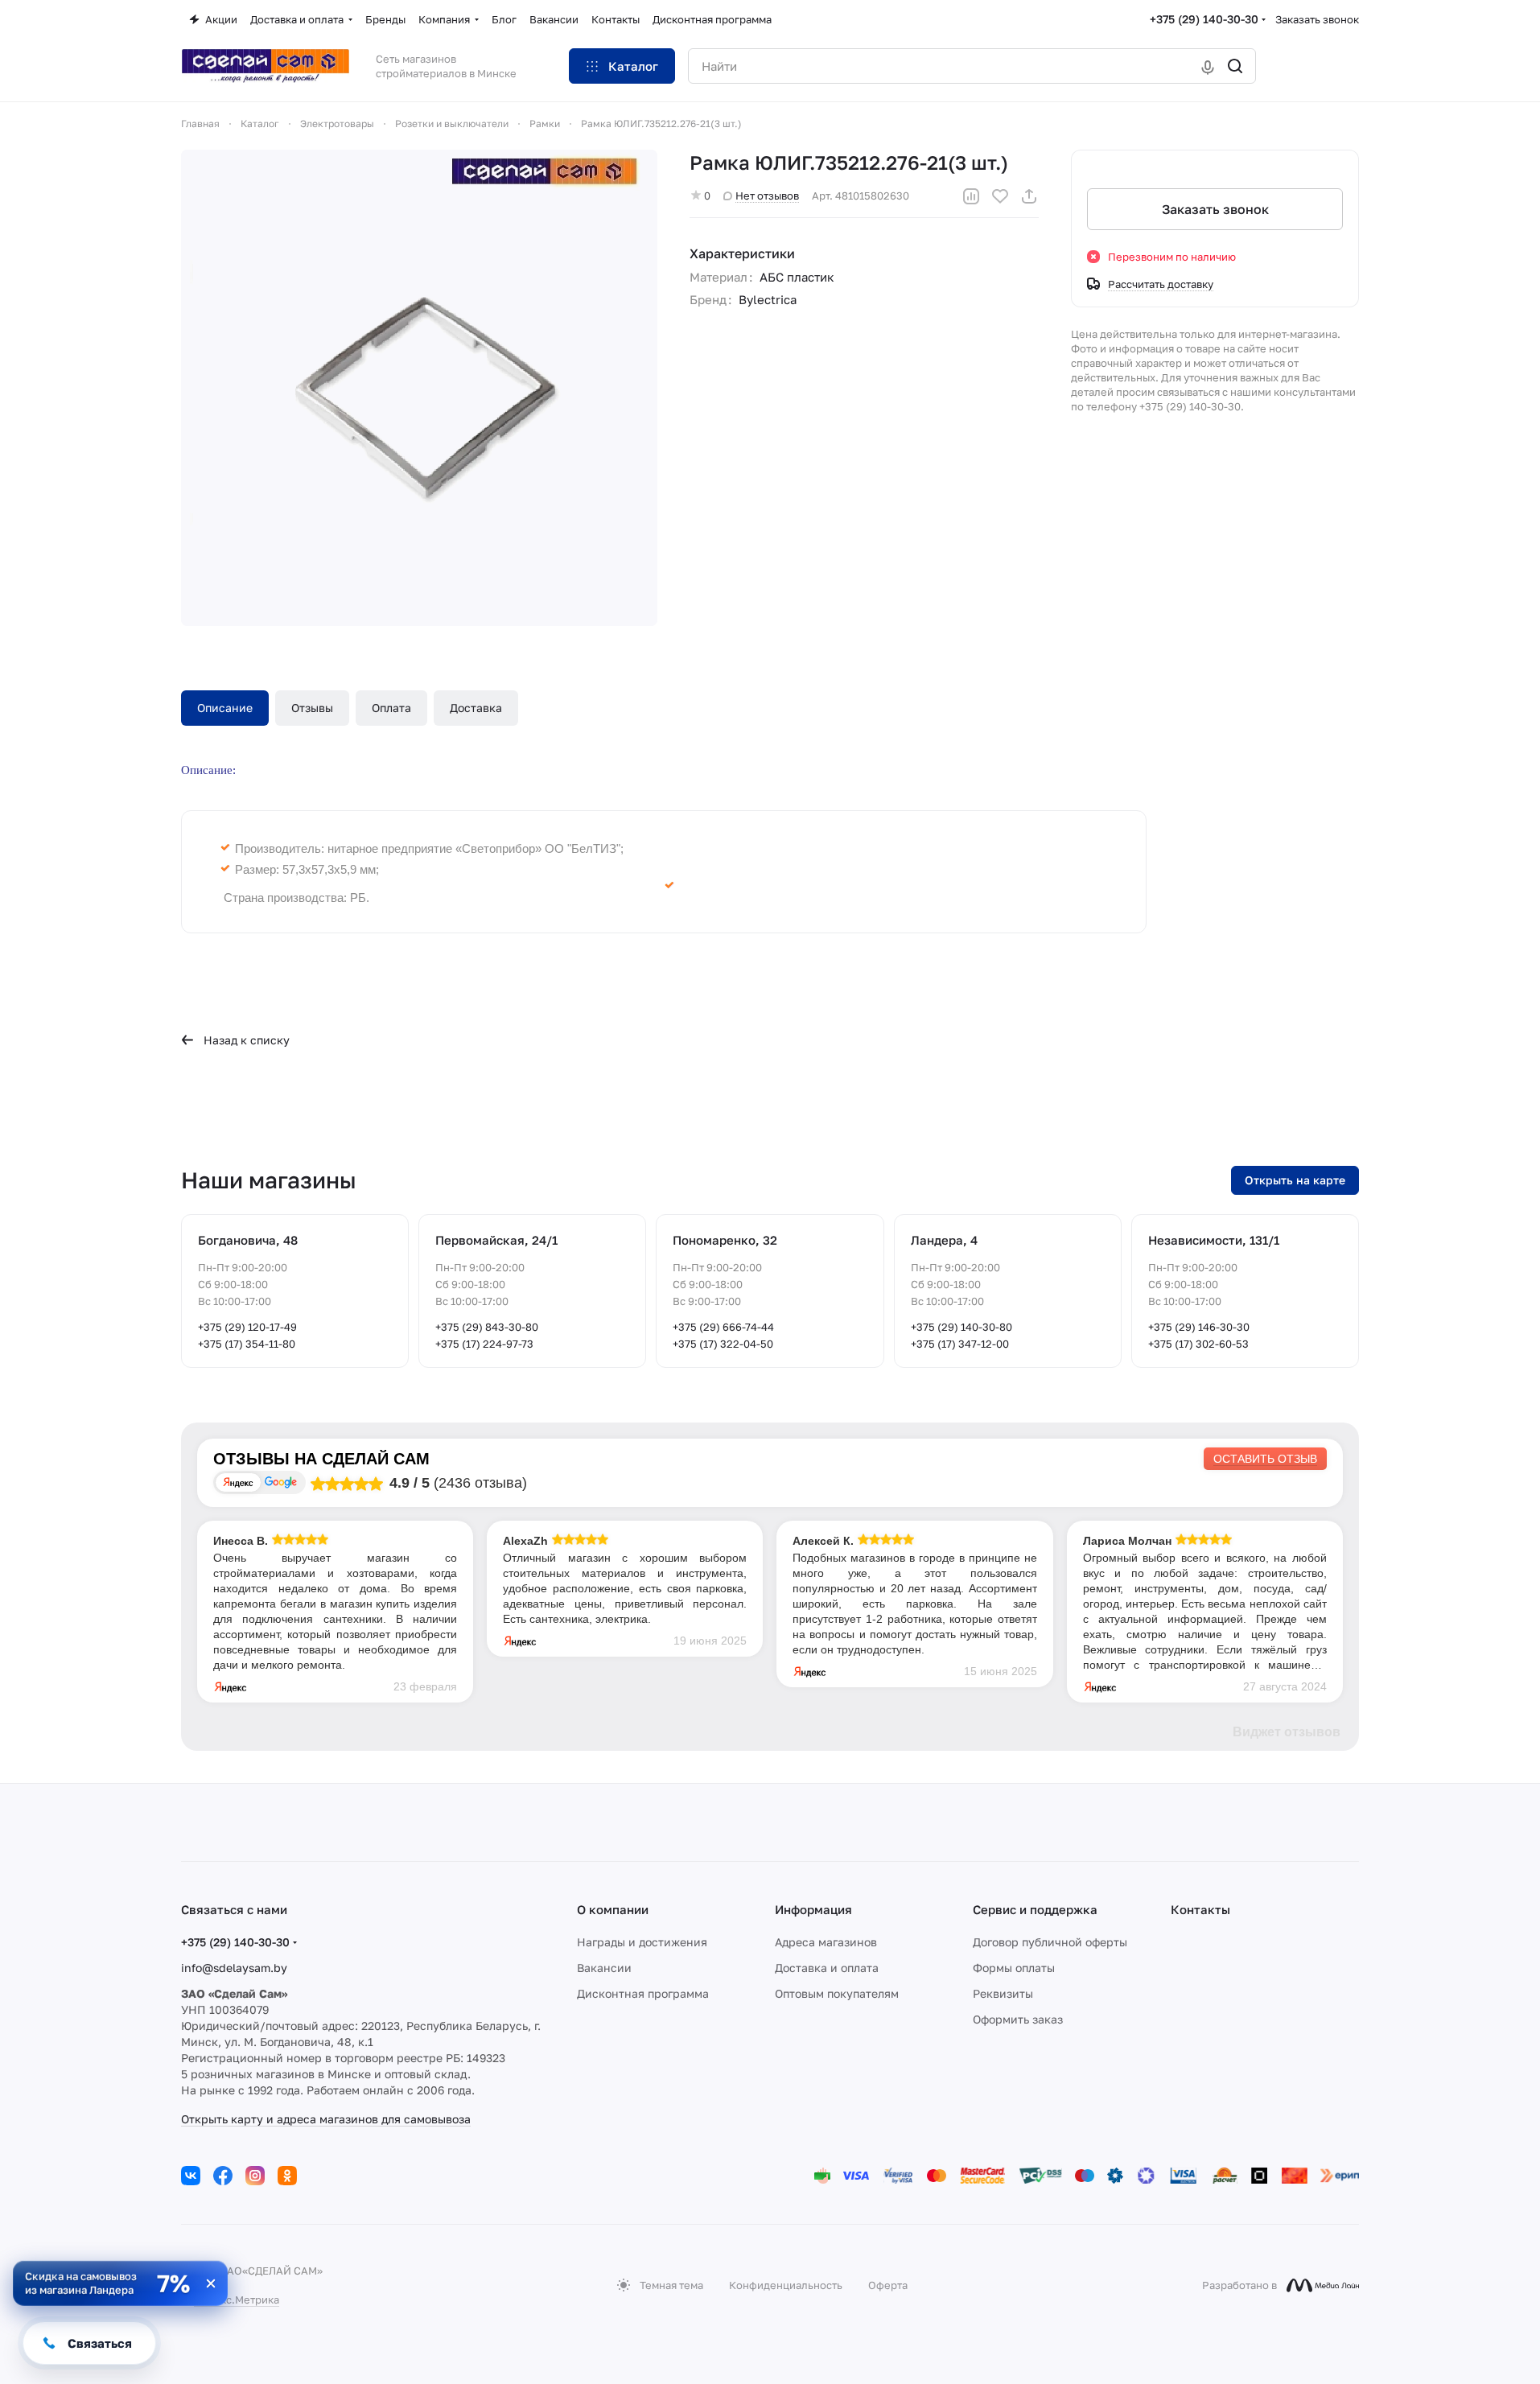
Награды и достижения (642, 1942)
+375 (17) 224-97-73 (484, 1344)
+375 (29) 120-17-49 (247, 1327)
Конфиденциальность (786, 2285)
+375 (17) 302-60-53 (1198, 1344)
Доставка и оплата (827, 1968)
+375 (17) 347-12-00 (960, 1344)
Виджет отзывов (1287, 1732)
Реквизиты (1003, 1993)
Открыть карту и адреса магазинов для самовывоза (326, 2119)
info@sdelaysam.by (234, 1968)
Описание (225, 708)
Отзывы (312, 708)
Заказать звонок (1317, 19)
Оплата (391, 708)
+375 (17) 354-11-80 (247, 1344)
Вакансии (604, 1968)
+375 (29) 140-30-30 (1204, 19)
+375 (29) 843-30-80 (487, 1327)
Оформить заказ (1018, 2019)
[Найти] (1235, 66)
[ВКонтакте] (191, 2176)
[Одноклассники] (287, 2176)
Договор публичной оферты (1050, 1942)
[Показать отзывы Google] (281, 1482)
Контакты (1200, 1909)
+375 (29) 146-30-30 (1199, 1327)
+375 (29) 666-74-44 (723, 1327)
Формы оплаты (1014, 1968)
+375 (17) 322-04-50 (723, 1344)
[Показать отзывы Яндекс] (238, 1482)
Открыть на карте (1295, 1180)
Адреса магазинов (826, 1942)
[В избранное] (1000, 196)
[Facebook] (223, 2176)
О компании (613, 1909)
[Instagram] (255, 2176)
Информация (813, 1909)
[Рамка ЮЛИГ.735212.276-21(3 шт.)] (419, 388)
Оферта (888, 2285)
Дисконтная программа (643, 1993)
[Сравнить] (971, 196)
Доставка (476, 708)
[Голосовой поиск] (1208, 66)
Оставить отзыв (1265, 1459)
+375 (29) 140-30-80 (961, 1327)
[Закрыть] (211, 2283)
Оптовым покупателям (837, 1993)
